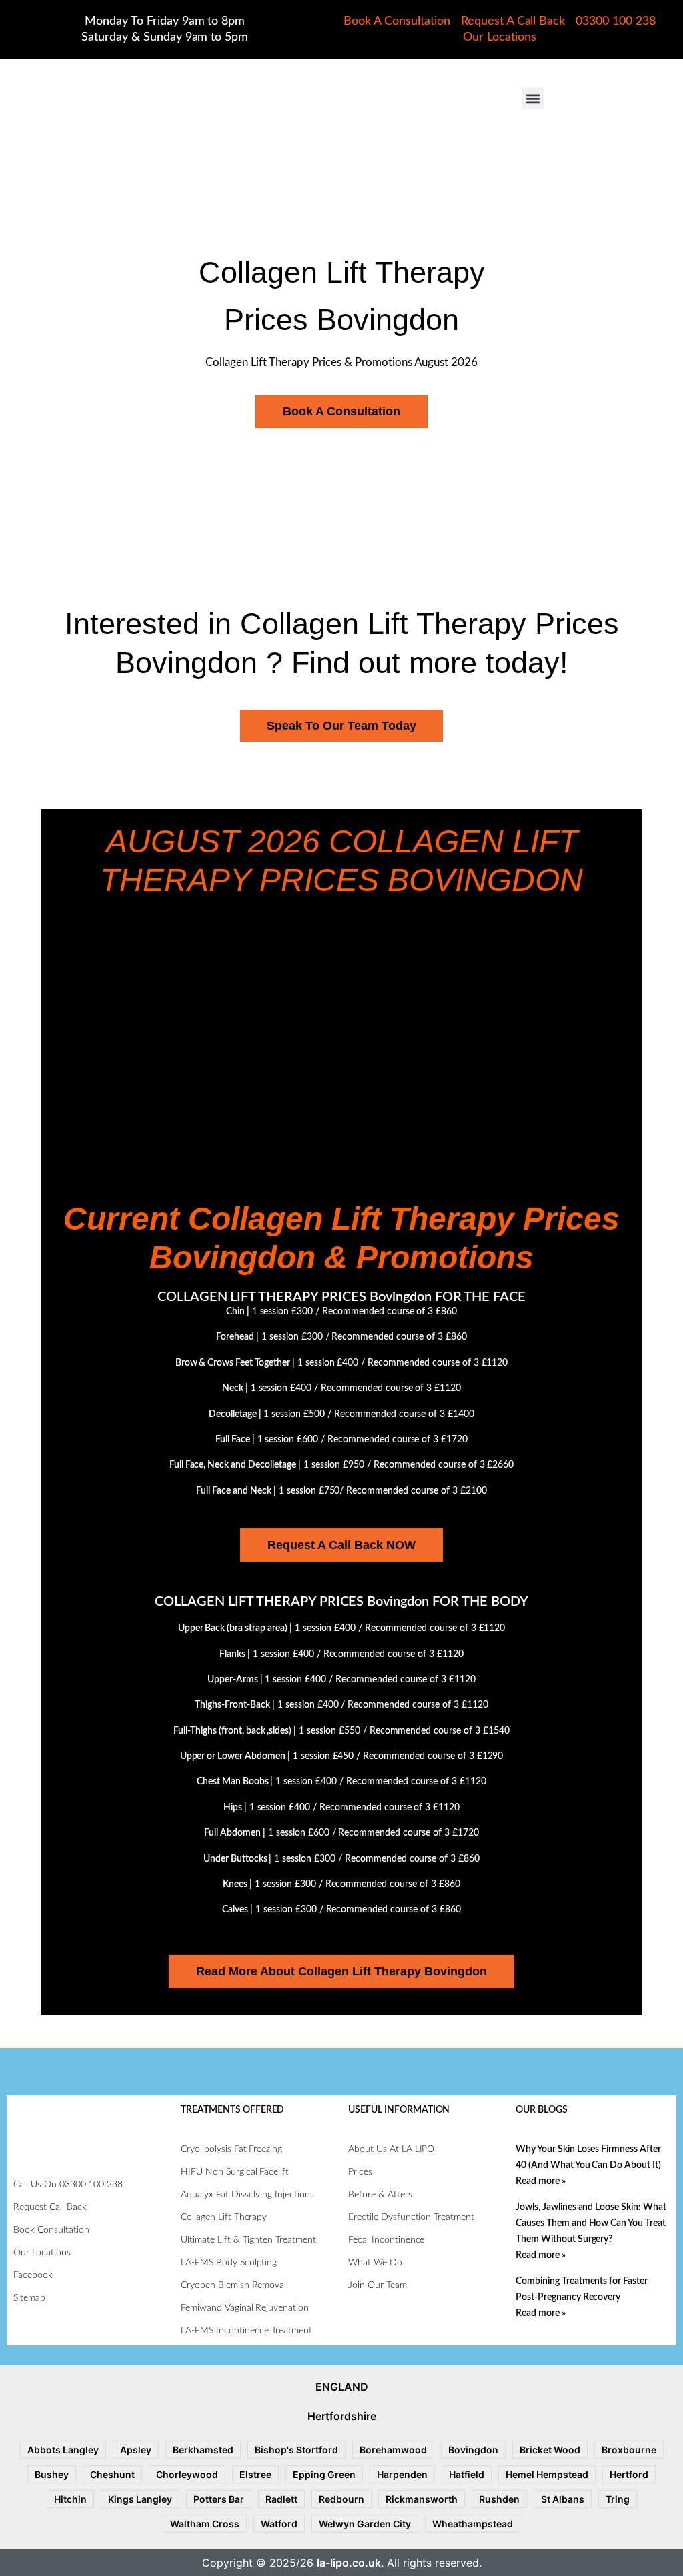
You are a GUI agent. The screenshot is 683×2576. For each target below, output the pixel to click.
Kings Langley (140, 2499)
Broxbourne (629, 2450)
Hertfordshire (342, 2416)
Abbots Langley (63, 2450)
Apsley (136, 2450)
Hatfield (467, 2474)
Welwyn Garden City (365, 2524)
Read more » (541, 2181)
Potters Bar (219, 2499)
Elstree (255, 2474)
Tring (618, 2499)
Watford (279, 2524)
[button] (533, 98)
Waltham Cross (205, 2524)
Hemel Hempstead (547, 2474)
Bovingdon (473, 2450)
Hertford (629, 2474)
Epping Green (324, 2474)
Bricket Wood (550, 2450)
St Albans (563, 2499)
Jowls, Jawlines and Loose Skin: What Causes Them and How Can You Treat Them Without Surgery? (591, 2223)
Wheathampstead (473, 2524)
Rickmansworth (422, 2499)
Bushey (52, 2474)
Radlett (281, 2499)
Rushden (499, 2499)
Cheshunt (112, 2474)
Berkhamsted (203, 2450)
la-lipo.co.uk (349, 2563)
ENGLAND (342, 2387)
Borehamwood (393, 2450)
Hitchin (70, 2499)
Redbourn (341, 2499)
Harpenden (402, 2474)
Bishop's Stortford (296, 2450)
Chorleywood (187, 2474)
